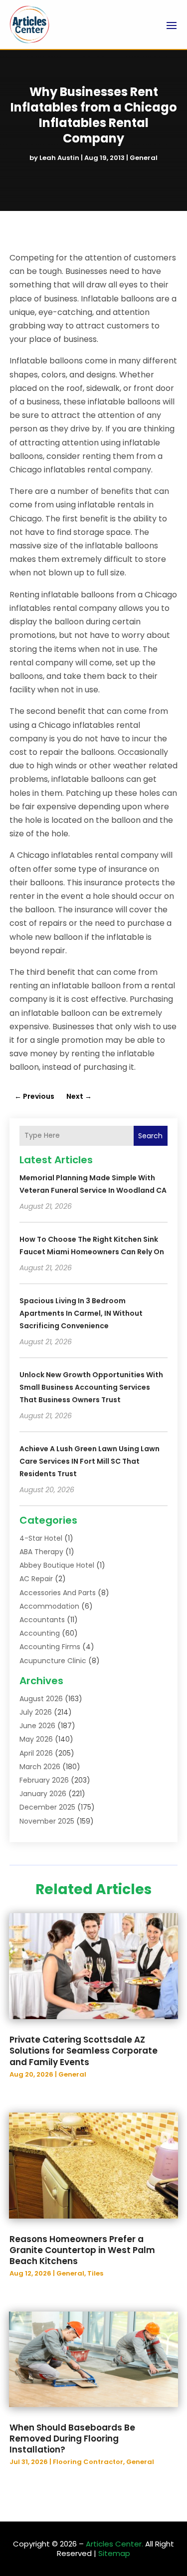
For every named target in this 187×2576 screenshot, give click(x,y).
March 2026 (40, 1767)
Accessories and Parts (58, 1593)
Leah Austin (59, 158)
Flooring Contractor (88, 2462)
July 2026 (36, 1712)
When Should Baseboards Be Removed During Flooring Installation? (72, 2439)
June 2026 (37, 1726)
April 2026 (36, 1753)
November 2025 (47, 1821)
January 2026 (43, 1794)
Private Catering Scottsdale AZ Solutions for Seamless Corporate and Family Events (84, 2051)
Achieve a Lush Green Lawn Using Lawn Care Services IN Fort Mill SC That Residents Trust (90, 1461)
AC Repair (36, 1579)
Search (150, 1136)
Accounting (40, 1633)
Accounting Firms (50, 1647)
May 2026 (36, 1739)
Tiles (95, 2273)
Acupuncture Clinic (53, 1661)
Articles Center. (114, 2544)
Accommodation (49, 1606)
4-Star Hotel (41, 1538)
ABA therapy (41, 1552)
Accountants (42, 1620)
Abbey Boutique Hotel (57, 1565)
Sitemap (114, 2553)
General (144, 158)
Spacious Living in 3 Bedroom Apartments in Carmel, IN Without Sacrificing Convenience (81, 1313)
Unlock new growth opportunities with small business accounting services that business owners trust (91, 1387)
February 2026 (44, 1780)
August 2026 (41, 1699)
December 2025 (47, 1807)
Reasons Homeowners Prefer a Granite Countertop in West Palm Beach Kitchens (82, 2250)
